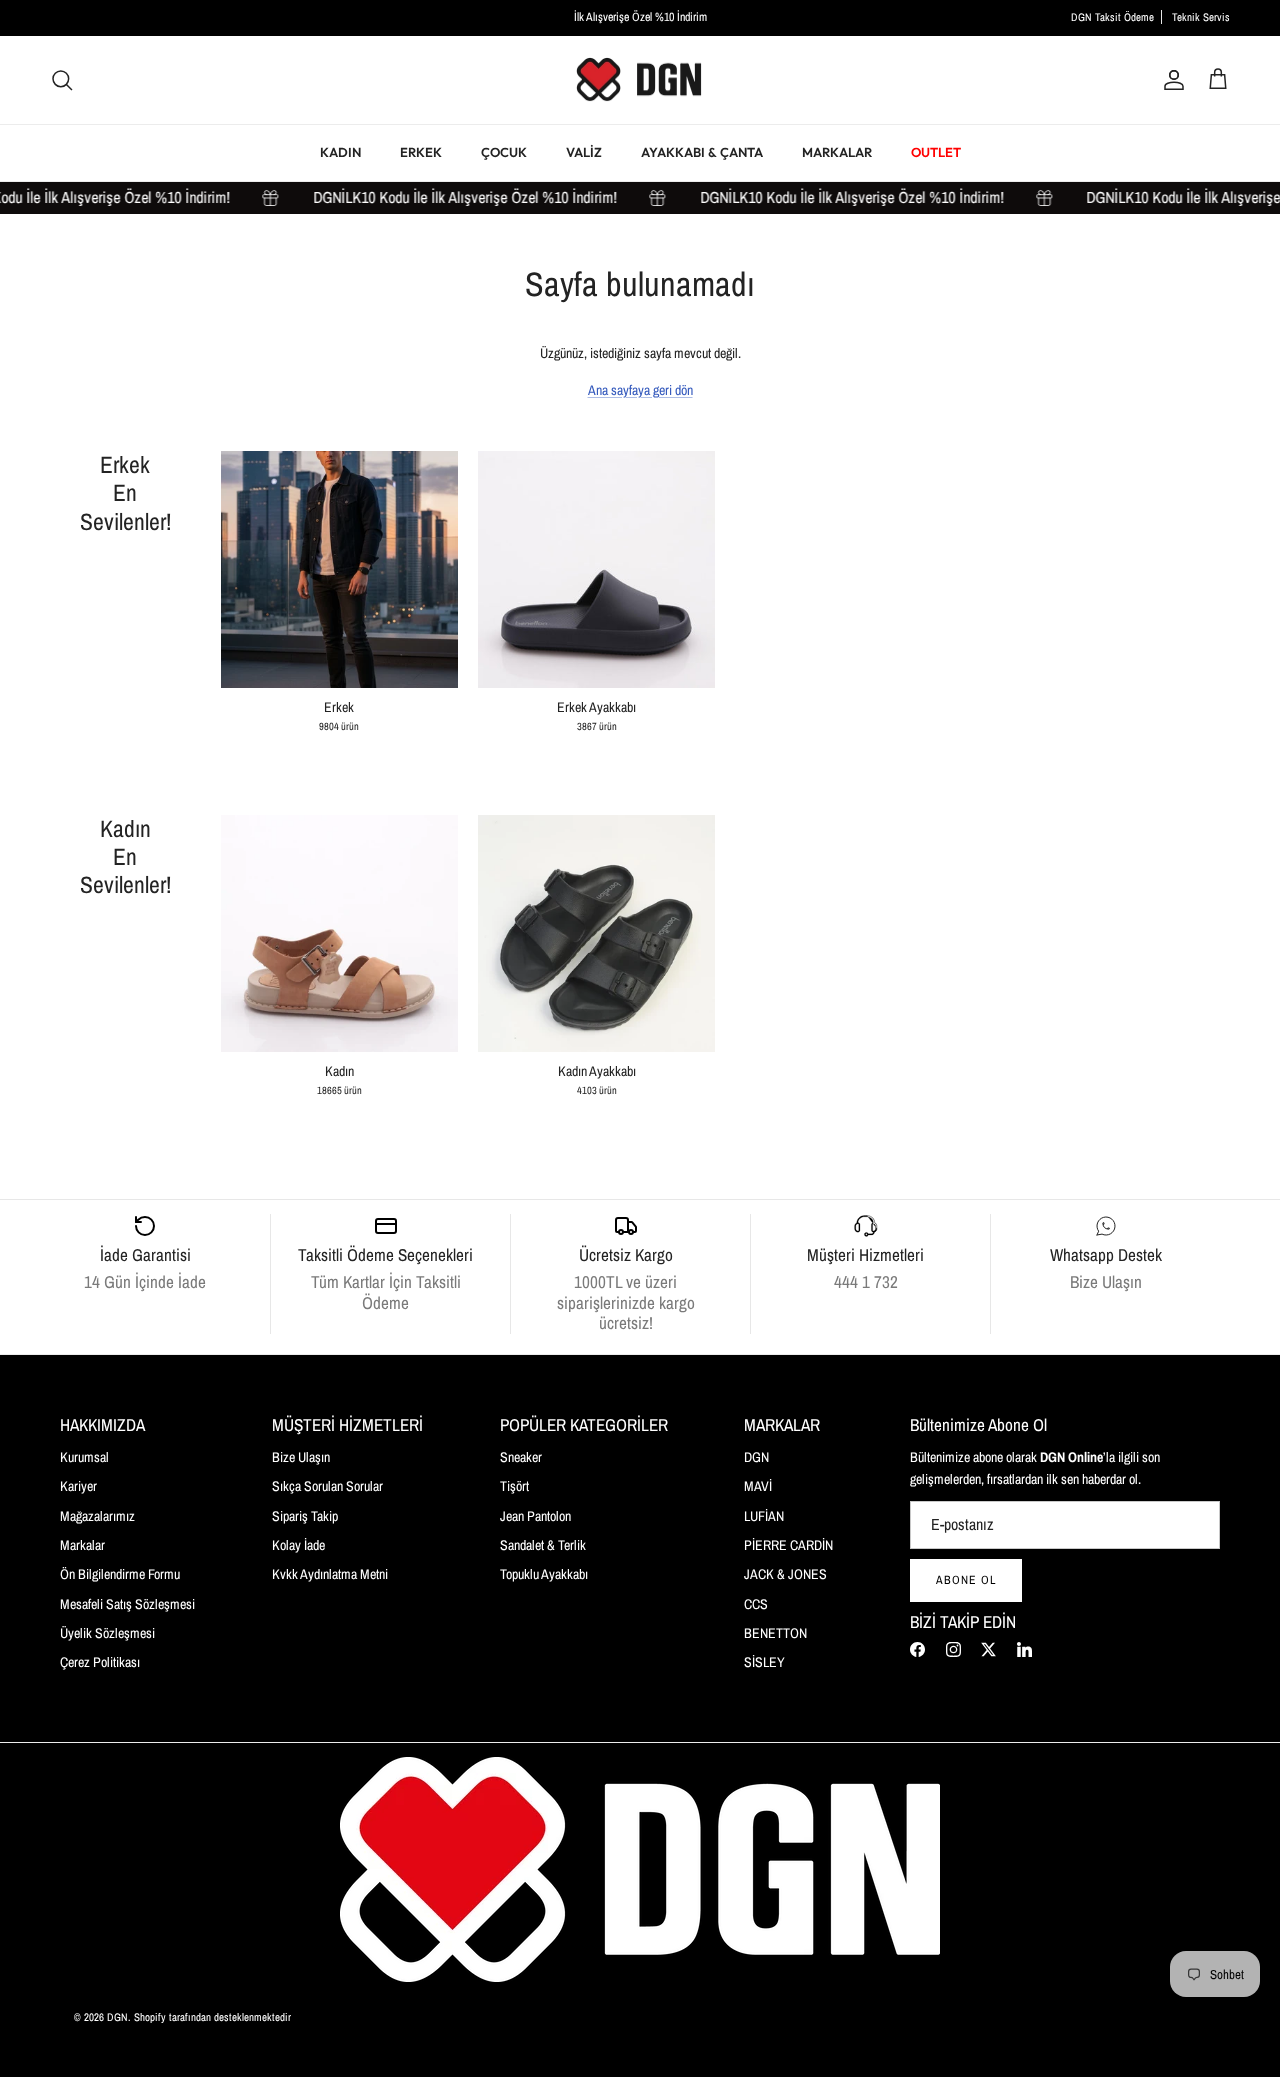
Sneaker (521, 1457)
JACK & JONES (785, 1574)
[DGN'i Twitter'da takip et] (988, 1649)
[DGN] (640, 80)
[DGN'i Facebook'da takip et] (917, 1649)
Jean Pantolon (535, 1516)
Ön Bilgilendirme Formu (120, 1574)
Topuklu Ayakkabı (544, 1574)
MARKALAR (837, 152)
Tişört (514, 1486)
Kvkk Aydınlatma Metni (330, 1574)
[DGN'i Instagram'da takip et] (953, 1649)
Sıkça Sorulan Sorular (327, 1486)
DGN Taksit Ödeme (1112, 17)
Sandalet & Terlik (543, 1545)
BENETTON (775, 1633)
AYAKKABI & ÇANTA (702, 152)
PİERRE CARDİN (788, 1545)
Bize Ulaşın (301, 1457)
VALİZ (584, 152)
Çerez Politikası (100, 1662)
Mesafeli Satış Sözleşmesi (127, 1604)
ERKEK (421, 152)
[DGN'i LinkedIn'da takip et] (1024, 1649)
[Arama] (62, 80)
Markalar (82, 1545)
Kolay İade (298, 1545)
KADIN (340, 152)
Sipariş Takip (305, 1516)
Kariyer (78, 1486)
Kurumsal (84, 1457)
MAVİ (758, 1486)
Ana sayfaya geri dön (640, 390)
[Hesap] (1170, 80)
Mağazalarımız (97, 1516)
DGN (756, 1457)
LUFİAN (764, 1516)
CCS (756, 1604)
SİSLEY (764, 1662)
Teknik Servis (1201, 17)
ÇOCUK (504, 152)
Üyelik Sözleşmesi (107, 1633)
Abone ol (966, 1580)
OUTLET (936, 152)
